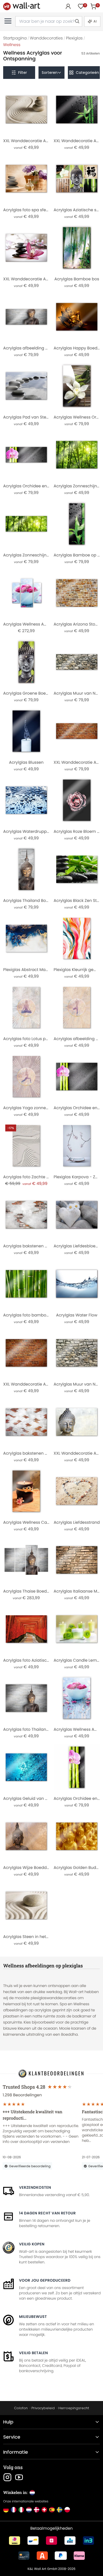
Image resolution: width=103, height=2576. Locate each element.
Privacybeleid (43, 2408)
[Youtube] (19, 2477)
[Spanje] (52, 2510)
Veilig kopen (32, 2244)
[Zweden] (60, 2510)
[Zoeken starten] (77, 21)
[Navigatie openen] (8, 21)
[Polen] (67, 2510)
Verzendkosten (35, 2187)
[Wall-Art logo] (22, 6)
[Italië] (21, 2510)
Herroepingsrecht (74, 2408)
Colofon (21, 2408)
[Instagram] (7, 2477)
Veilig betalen (33, 2353)
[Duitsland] (6, 2510)
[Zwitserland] (44, 2510)
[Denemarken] (37, 2510)
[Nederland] (29, 2510)
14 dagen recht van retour (47, 2213)
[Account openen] (68, 6)
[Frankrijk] (14, 2510)
